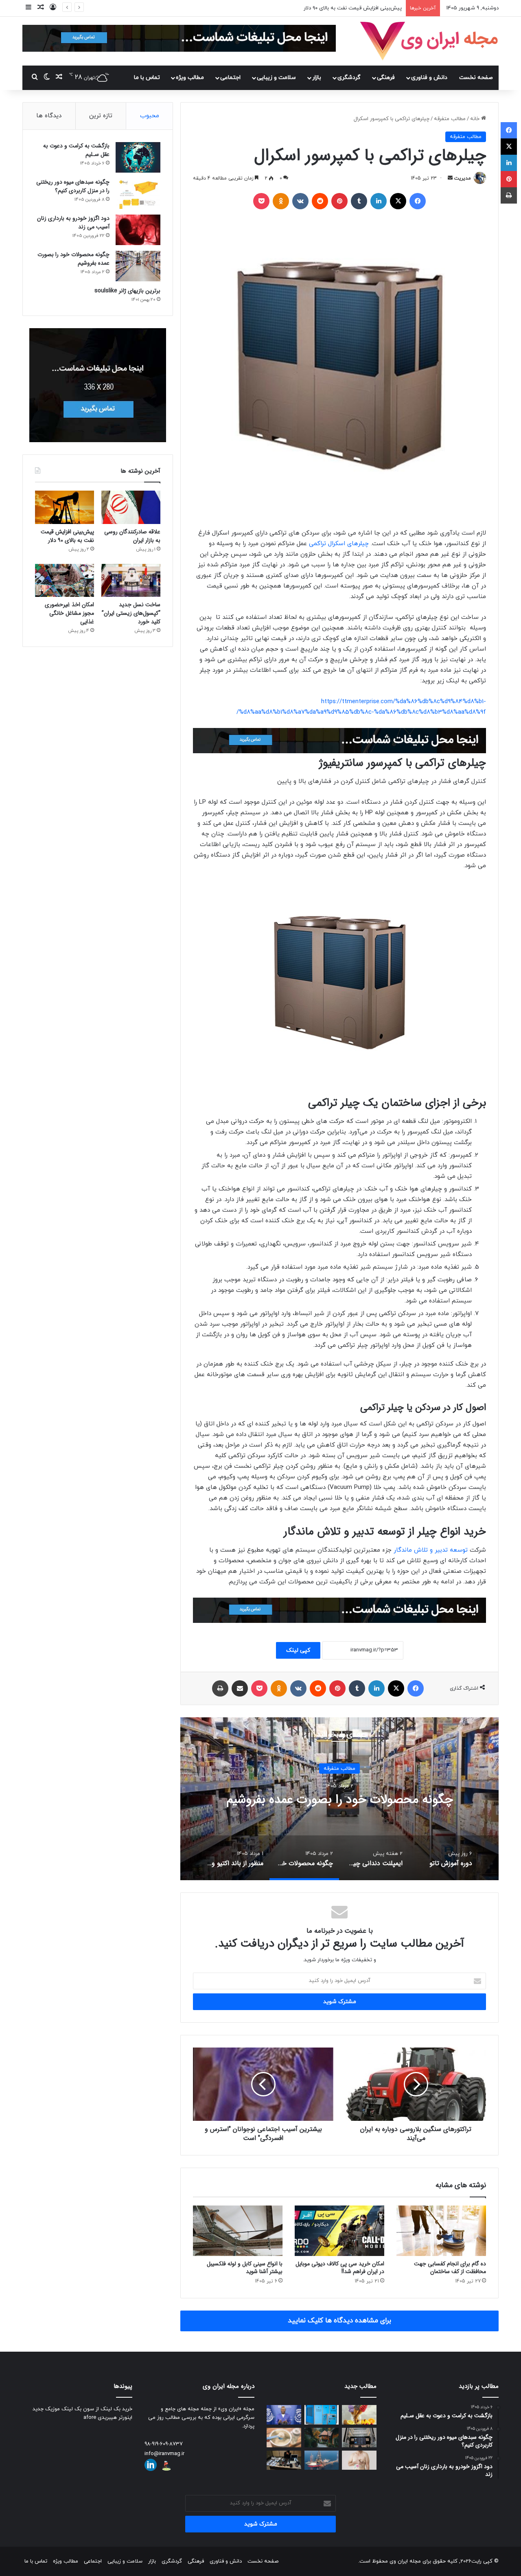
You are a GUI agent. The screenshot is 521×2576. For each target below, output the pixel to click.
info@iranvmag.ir (164, 2454)
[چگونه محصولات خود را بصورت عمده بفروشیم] (138, 266)
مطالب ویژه (190, 78)
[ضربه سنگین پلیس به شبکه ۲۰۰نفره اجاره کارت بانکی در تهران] (284, 2460)
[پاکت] (261, 201)
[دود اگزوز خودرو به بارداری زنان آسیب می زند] (138, 230)
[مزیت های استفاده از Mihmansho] (322, 2438)
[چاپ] (220, 1688)
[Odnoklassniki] (281, 201)
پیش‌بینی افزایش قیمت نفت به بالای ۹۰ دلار (67, 536)
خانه (476, 119)
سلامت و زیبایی (276, 78)
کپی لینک (298, 1650)
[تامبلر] (359, 201)
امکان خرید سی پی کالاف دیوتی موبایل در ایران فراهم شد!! (340, 2268)
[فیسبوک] (418, 201)
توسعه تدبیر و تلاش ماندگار (431, 1550)
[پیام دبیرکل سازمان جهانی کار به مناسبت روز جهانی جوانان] (284, 2415)
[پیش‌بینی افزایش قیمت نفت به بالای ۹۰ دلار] (65, 507)
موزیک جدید (46, 2409)
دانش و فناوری (429, 78)
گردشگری (349, 78)
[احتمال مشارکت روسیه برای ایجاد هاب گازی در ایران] (322, 2460)
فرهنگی (386, 78)
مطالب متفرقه (450, 119)
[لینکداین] (379, 201)
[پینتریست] (339, 201)
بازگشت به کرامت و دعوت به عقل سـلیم (76, 150)
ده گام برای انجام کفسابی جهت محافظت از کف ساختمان (450, 2268)
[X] (398, 201)
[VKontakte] (300, 201)
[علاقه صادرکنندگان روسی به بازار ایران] (131, 507)
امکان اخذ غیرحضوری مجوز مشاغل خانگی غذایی (69, 613)
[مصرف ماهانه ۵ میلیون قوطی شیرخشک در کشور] (284, 2438)
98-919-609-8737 (164, 2444)
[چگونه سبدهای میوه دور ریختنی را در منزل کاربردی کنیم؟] (138, 194)
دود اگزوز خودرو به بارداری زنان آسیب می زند (73, 223)
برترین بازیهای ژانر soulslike (127, 291)
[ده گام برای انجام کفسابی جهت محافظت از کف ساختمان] (441, 2231)
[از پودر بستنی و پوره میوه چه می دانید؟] (359, 2415)
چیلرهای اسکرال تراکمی (339, 544)
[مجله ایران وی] (429, 41)
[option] (339, 1799)
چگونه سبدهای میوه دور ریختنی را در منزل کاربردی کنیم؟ (73, 186)
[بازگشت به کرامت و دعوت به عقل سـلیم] (138, 157)
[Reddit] (320, 201)
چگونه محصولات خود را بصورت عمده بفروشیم (73, 259)
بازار (317, 78)
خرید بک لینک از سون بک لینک (97, 2409)
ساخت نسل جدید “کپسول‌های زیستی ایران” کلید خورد (342, 8)
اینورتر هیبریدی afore (108, 2418)
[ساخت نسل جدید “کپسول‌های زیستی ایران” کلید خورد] (131, 581)
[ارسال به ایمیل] (450, 178)
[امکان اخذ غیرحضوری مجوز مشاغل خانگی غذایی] (65, 581)
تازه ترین (101, 116)
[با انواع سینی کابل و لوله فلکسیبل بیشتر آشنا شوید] (238, 2231)
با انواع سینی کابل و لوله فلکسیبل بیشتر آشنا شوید (245, 2268)
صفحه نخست (476, 78)
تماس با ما (147, 78)
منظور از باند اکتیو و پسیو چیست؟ (339, 1800)
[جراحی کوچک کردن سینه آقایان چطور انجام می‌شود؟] (359, 2460)
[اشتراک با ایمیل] (240, 1688)
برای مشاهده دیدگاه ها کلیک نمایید (339, 2321)
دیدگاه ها (49, 116)
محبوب (150, 116)
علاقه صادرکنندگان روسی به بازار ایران (132, 536)
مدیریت (463, 178)
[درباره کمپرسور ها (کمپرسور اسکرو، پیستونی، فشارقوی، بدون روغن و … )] (322, 2415)
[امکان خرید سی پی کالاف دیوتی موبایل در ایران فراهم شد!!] (339, 2231)
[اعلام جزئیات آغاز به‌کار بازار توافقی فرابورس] (359, 2438)
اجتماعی (230, 78)
